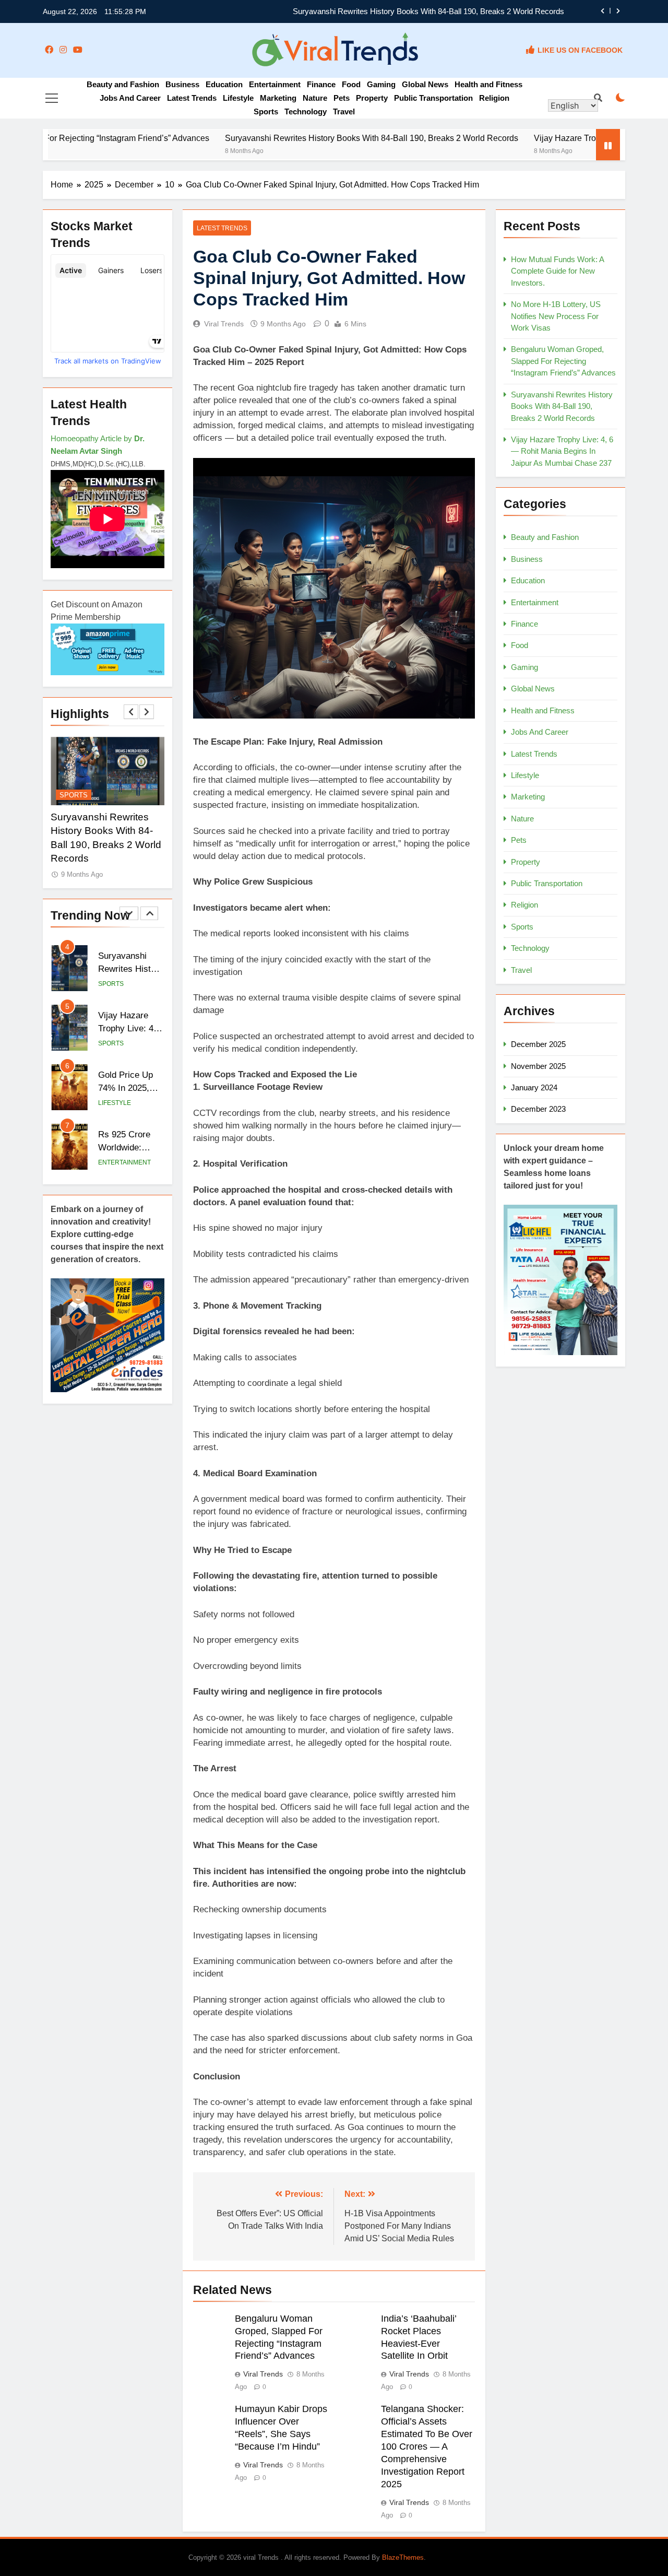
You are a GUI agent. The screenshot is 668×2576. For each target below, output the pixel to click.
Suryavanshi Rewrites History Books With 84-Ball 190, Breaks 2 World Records (428, 11)
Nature (315, 98)
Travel (344, 111)
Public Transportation (433, 98)
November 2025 (538, 1066)
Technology (306, 111)
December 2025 (538, 1044)
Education (224, 84)
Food (351, 84)
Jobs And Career (130, 98)
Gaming (381, 84)
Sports (266, 111)
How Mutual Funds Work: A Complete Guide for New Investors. (557, 271)
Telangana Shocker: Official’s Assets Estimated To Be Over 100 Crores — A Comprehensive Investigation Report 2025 (427, 2446)
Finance (321, 84)
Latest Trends (192, 98)
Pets (342, 98)
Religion (494, 98)
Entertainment (275, 84)
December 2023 (538, 1109)
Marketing (278, 98)
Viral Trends (224, 324)
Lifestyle (238, 98)
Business (182, 84)
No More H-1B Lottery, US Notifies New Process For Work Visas (556, 316)
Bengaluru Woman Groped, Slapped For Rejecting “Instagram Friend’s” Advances (563, 361)
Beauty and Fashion (123, 84)
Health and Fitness (488, 84)
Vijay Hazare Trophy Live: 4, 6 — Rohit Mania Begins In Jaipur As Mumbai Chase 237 (562, 451)
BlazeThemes (403, 2557)
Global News (425, 84)
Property (372, 98)
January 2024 (534, 1087)
